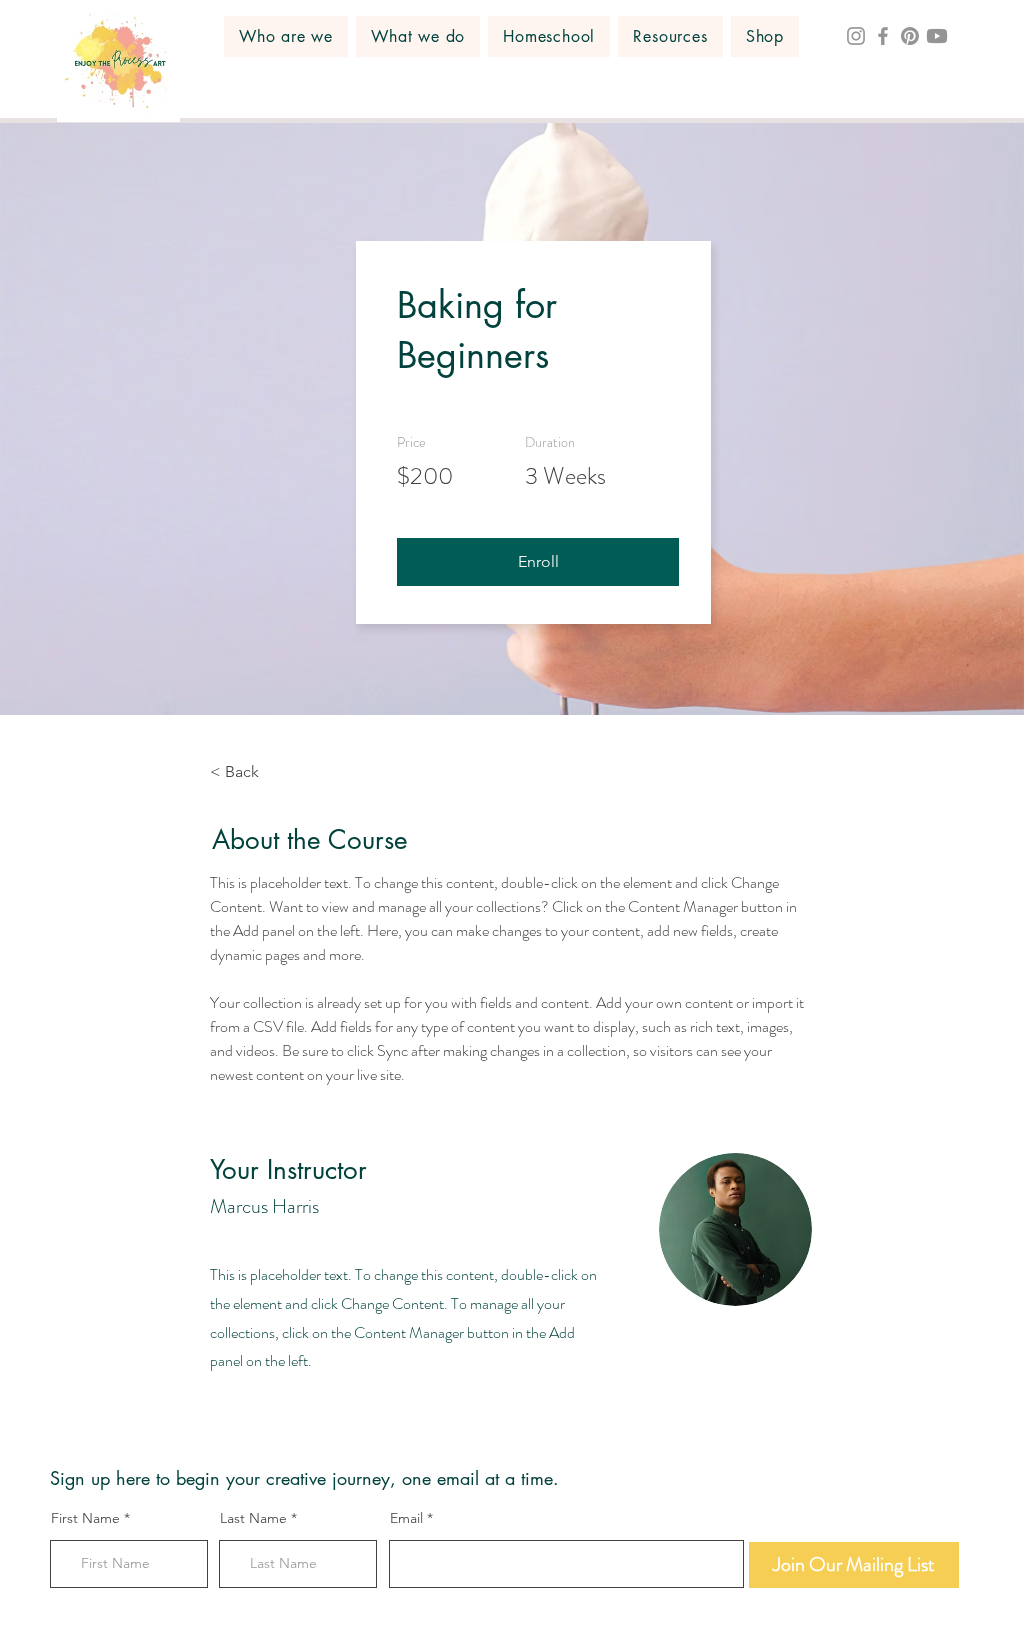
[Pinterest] (910, 36)
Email (406, 1518)
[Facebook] (883, 36)
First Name (85, 1518)
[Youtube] (937, 36)
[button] (286, 36)
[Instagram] (856, 36)
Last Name (253, 1518)
